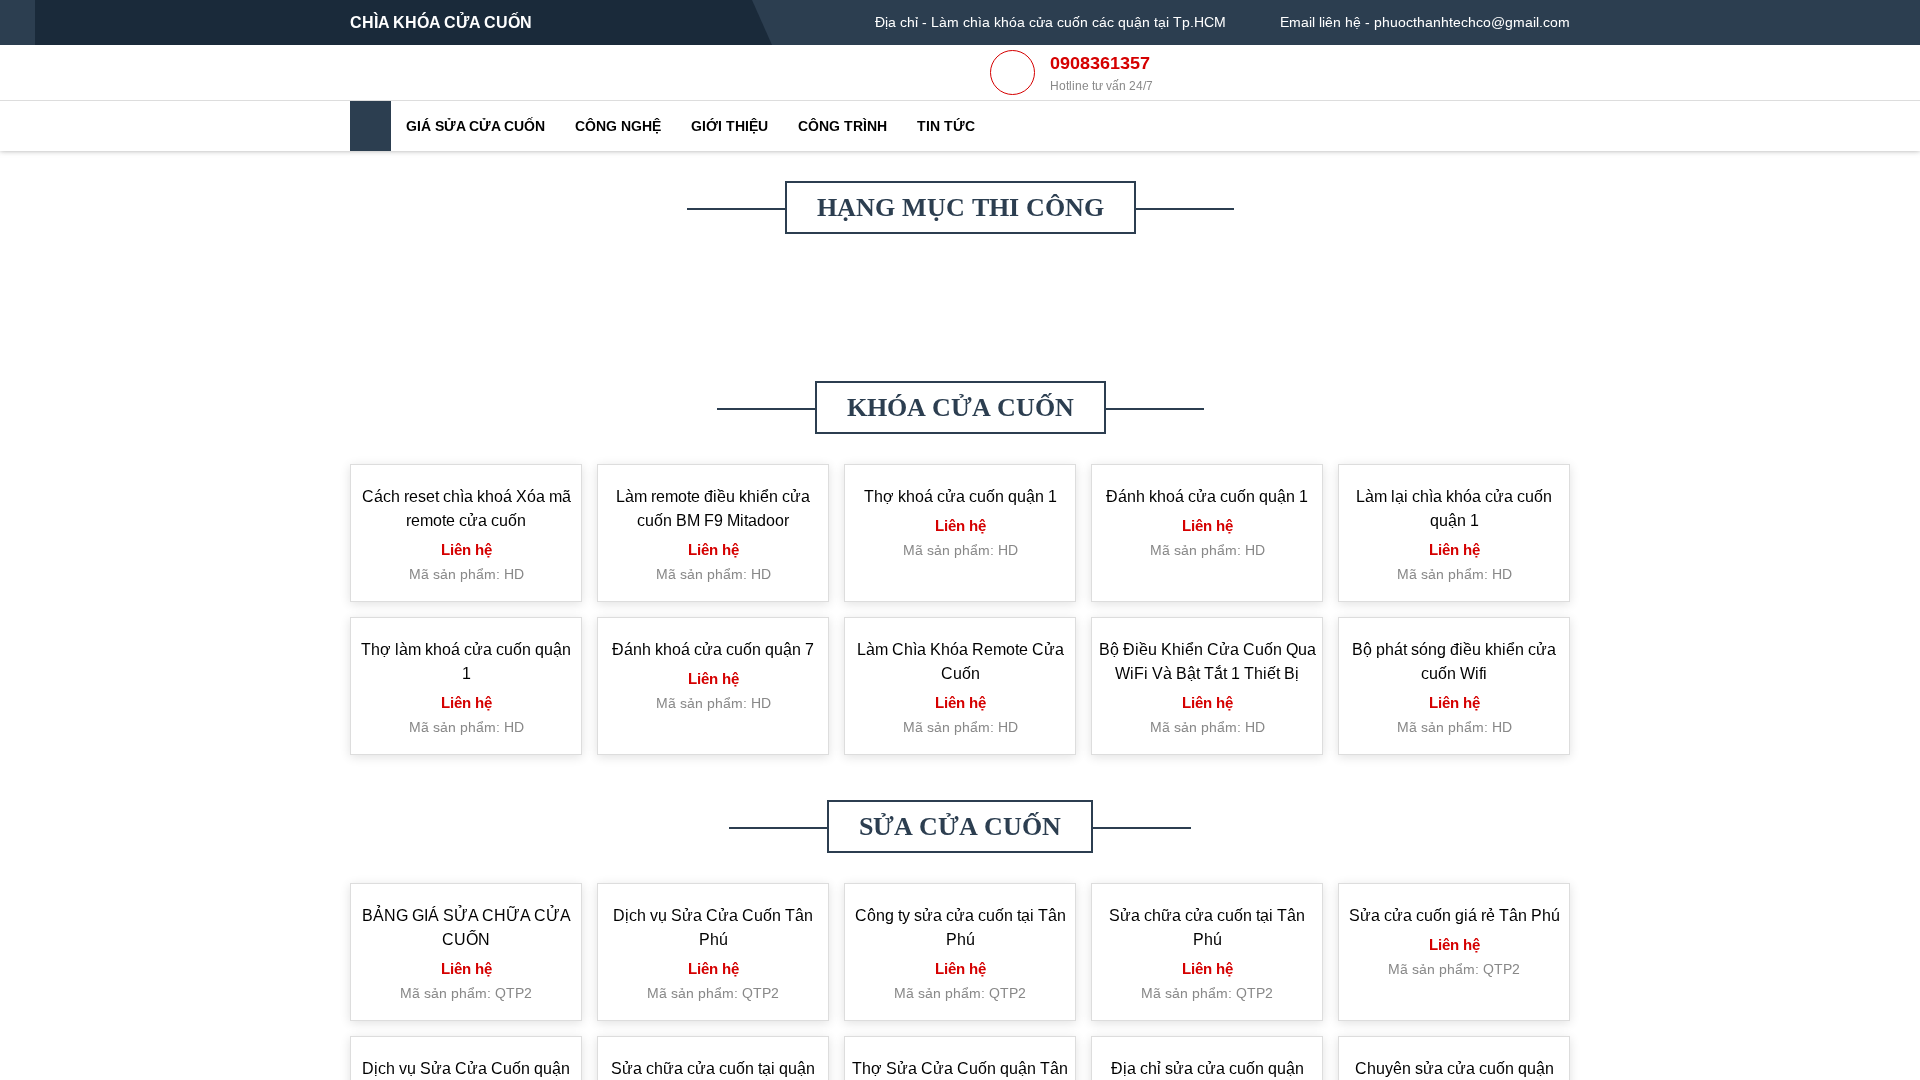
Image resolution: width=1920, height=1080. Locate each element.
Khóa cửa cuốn (960, 653)
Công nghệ (618, 161)
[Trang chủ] (370, 161)
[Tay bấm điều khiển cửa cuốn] (1450, 310)
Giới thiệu (729, 161)
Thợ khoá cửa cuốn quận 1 (960, 742)
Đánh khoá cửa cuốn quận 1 (1207, 742)
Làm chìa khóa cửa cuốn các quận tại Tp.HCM (1078, 22)
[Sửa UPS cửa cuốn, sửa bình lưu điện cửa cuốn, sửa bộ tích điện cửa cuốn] (715, 415)
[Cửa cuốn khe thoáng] (715, 579)
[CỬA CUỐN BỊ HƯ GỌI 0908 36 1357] (960, 550)
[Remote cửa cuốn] (1205, 390)
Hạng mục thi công (960, 242)
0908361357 (1101, 91)
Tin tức (946, 161)
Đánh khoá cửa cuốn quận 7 (713, 895)
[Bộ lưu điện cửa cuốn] (470, 579)
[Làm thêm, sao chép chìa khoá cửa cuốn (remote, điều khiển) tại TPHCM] (960, 371)
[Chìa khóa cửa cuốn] (543, 88)
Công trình (842, 161)
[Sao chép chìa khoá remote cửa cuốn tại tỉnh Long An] (1205, 550)
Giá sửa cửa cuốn (475, 161)
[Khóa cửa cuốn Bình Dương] (1450, 550)
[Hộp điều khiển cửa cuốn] (470, 550)
